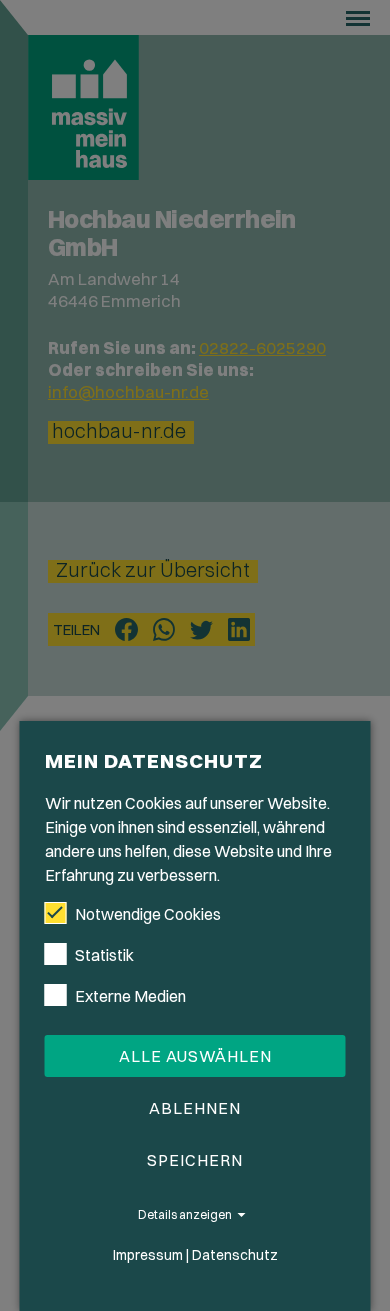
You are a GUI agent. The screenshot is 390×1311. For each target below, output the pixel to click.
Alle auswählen (195, 1056)
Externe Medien (130, 996)
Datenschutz (235, 1255)
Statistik (104, 955)
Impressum (148, 1255)
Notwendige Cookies (148, 914)
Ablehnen (195, 1108)
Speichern (195, 1160)
